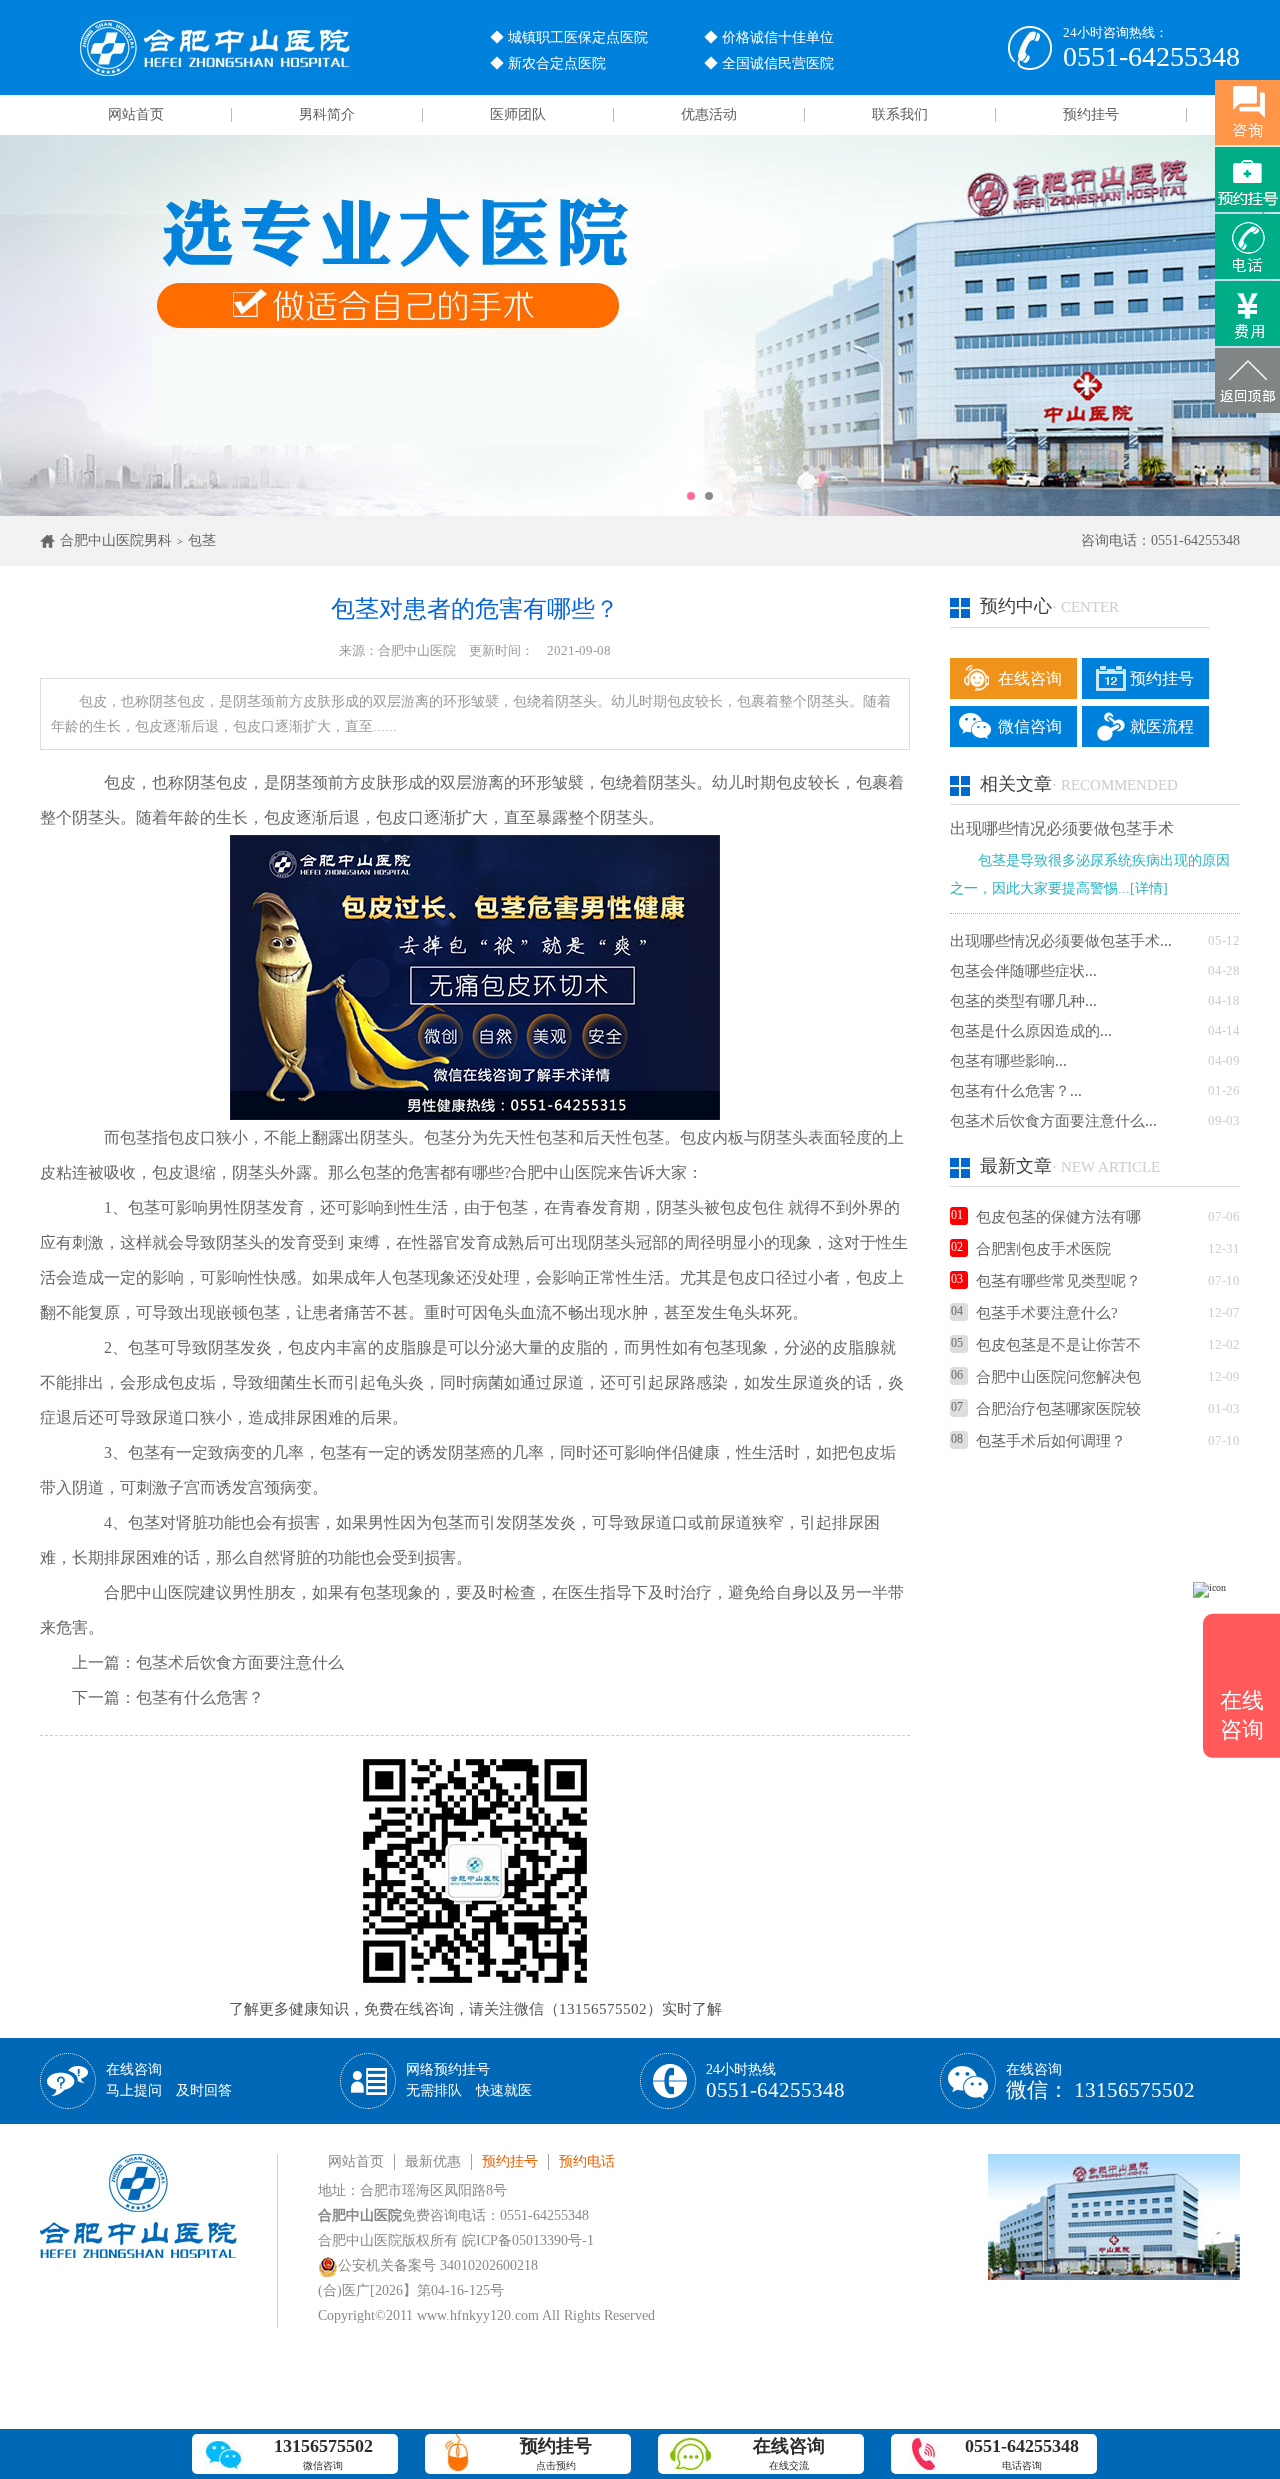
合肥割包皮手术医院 (1043, 1249)
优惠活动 (709, 114)
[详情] (1149, 888)
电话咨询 (1022, 2453)
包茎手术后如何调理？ (1051, 1441)
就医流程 (1162, 726)
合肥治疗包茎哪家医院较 (1058, 1409)
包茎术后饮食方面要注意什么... (1053, 1121)
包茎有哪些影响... (1008, 1061)
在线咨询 (1030, 678)
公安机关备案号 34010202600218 (438, 2265)
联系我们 (900, 114)
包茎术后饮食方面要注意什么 (240, 1662)
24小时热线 (775, 2081)
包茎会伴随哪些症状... (1023, 971)
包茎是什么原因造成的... (1031, 1031)
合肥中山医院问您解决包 (1058, 1377)
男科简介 (327, 114)
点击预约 (556, 2453)
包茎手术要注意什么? (1047, 1313)
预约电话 (587, 2161)
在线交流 (789, 2453)
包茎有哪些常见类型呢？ (1058, 1281)
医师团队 (518, 114)
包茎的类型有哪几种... (1023, 1001)
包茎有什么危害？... (1016, 1091)
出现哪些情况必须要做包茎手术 (1062, 828)
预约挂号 (1091, 114)
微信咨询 (1030, 726)
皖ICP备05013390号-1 (528, 2240)
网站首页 (136, 114)
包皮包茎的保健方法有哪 (1058, 1217)
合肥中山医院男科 (116, 540)
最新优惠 (433, 2161)
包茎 (202, 540)
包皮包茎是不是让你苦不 (1058, 1345)
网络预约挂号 (469, 2080)
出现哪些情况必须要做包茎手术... (1061, 941)
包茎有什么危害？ (200, 1697)
